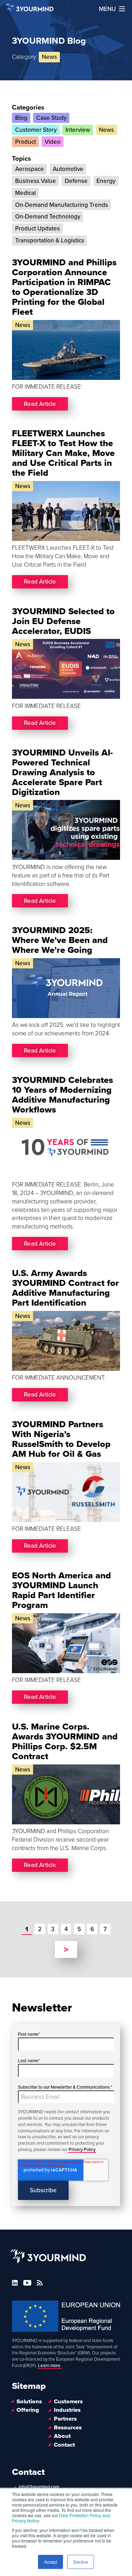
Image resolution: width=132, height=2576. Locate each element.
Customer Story (36, 130)
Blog (21, 118)
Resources (68, 2428)
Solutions (29, 2402)
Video (53, 142)
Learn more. (50, 2366)
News (106, 130)
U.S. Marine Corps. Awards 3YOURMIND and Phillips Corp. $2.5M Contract (65, 1742)
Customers (68, 2402)
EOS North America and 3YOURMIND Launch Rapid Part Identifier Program (61, 1590)
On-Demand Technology (48, 217)
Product (26, 142)
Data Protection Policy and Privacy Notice (61, 2518)
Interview (78, 130)
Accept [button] (51, 2562)
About (62, 2436)
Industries (67, 2410)
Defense (76, 181)
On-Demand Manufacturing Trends (62, 205)
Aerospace (30, 169)
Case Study (51, 118)
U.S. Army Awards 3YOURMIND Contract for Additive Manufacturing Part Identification (65, 1288)
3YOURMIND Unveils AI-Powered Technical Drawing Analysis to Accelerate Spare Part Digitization (62, 772)
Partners (65, 2419)
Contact (64, 2445)
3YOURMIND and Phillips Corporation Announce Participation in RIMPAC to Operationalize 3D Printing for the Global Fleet (64, 287)
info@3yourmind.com (39, 2487)
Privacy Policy (82, 2150)
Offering (28, 2410)
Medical (26, 193)
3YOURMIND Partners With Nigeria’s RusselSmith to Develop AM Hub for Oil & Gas (61, 1439)
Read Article (40, 404)
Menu (107, 9)
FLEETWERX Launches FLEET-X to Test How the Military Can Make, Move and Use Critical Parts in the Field (63, 453)
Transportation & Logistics (50, 241)
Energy (106, 181)
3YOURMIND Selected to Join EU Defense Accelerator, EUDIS (63, 621)
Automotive (68, 169)
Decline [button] (81, 2562)
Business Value (36, 181)
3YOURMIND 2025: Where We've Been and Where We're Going (60, 940)
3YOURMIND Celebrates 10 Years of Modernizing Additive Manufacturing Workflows (62, 1095)
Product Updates (37, 229)
